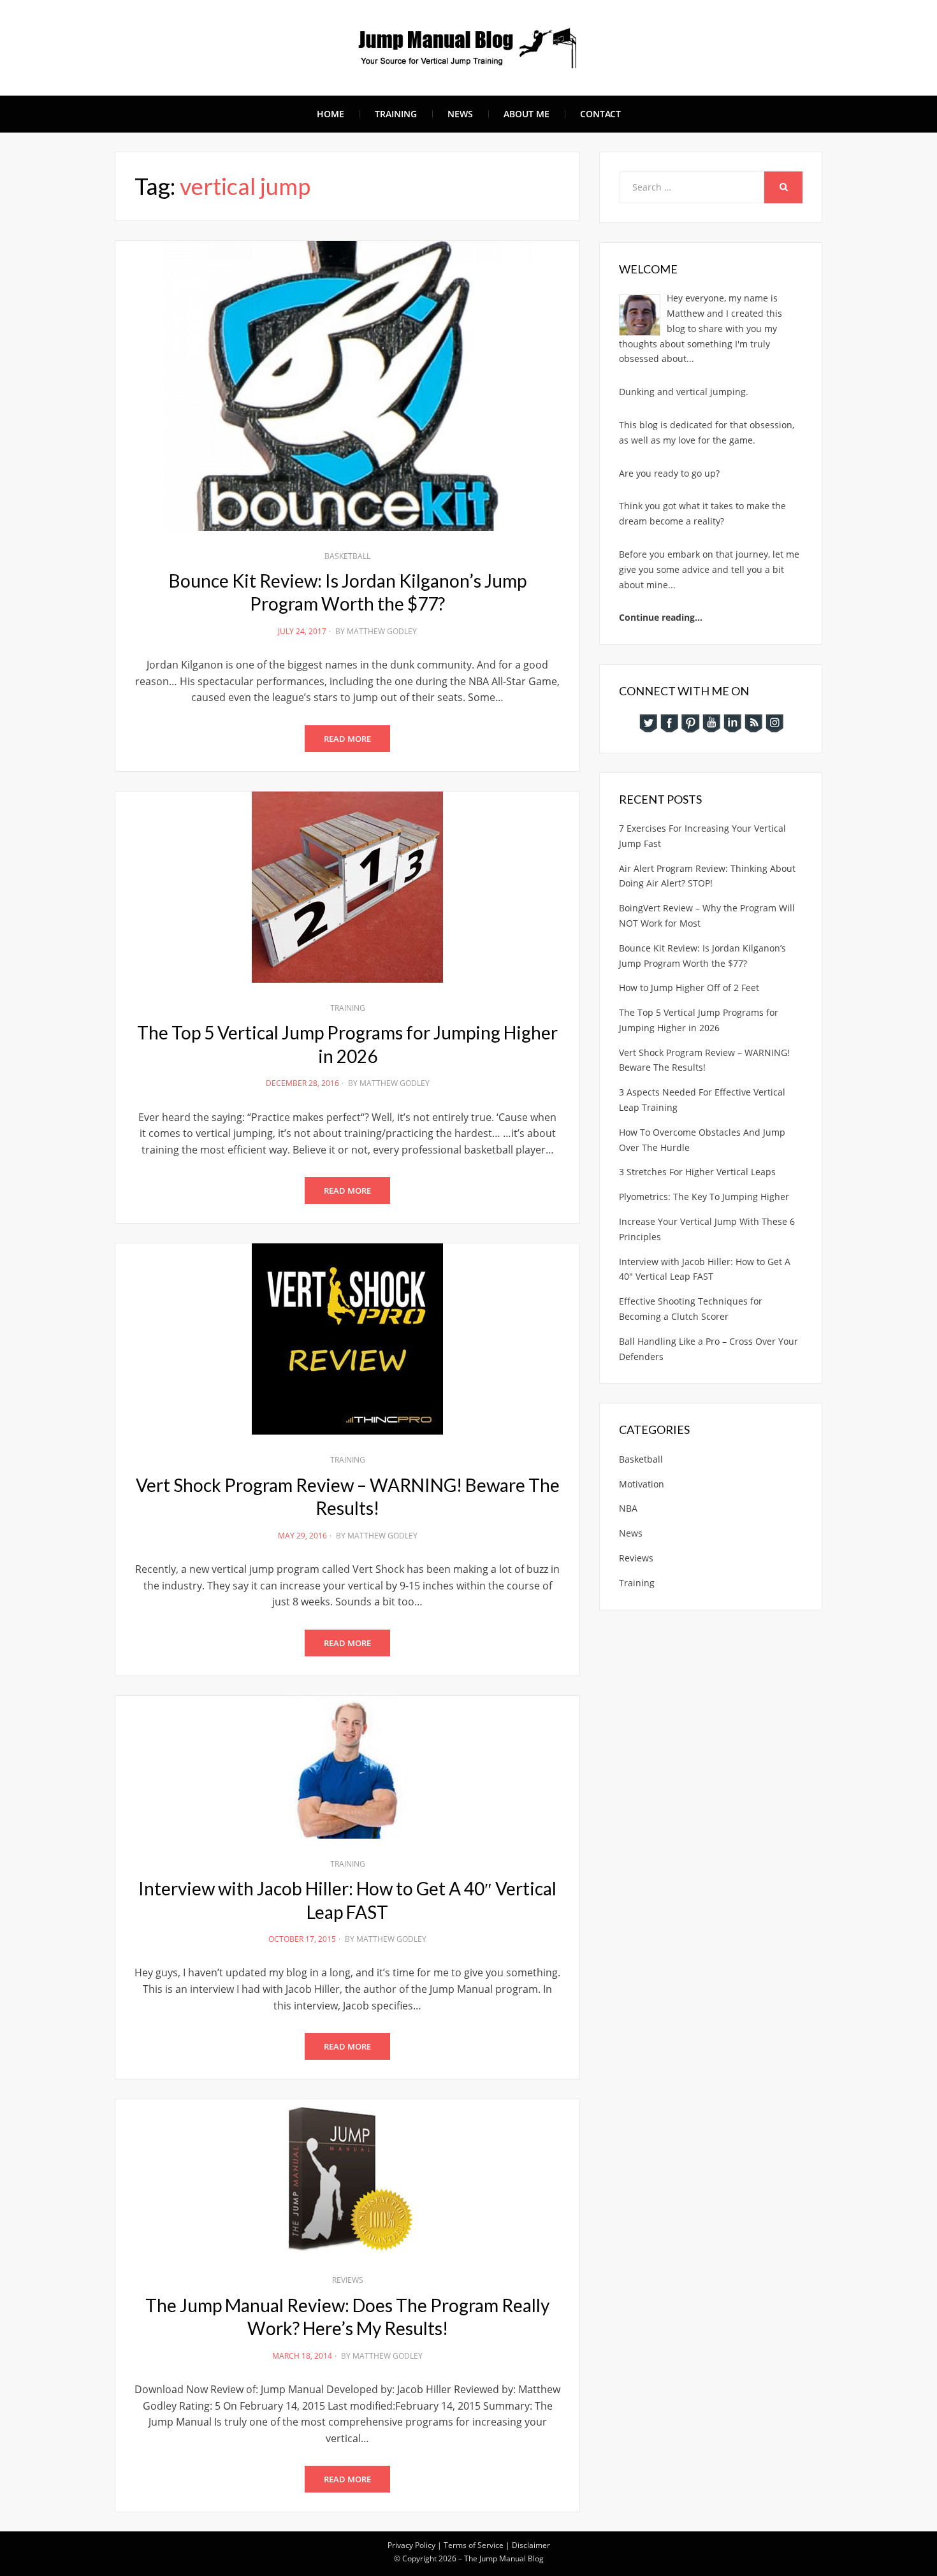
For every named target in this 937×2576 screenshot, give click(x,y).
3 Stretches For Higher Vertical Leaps (697, 1172)
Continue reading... (661, 617)
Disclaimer (531, 2545)
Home (330, 114)
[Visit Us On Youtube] (711, 722)
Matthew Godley (382, 631)
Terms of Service (474, 2545)
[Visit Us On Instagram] (774, 722)
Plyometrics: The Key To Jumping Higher (704, 1197)
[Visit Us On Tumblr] (753, 722)
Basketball (347, 556)
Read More (347, 739)
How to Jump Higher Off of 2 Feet (689, 988)
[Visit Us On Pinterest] (690, 722)
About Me (527, 114)
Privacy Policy (411, 2545)
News (460, 114)
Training (396, 114)
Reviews (348, 2280)
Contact (600, 114)
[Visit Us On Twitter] (648, 722)
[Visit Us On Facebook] (669, 722)
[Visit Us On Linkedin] (732, 722)
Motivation (642, 1484)
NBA (628, 1508)
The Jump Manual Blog (504, 2558)
